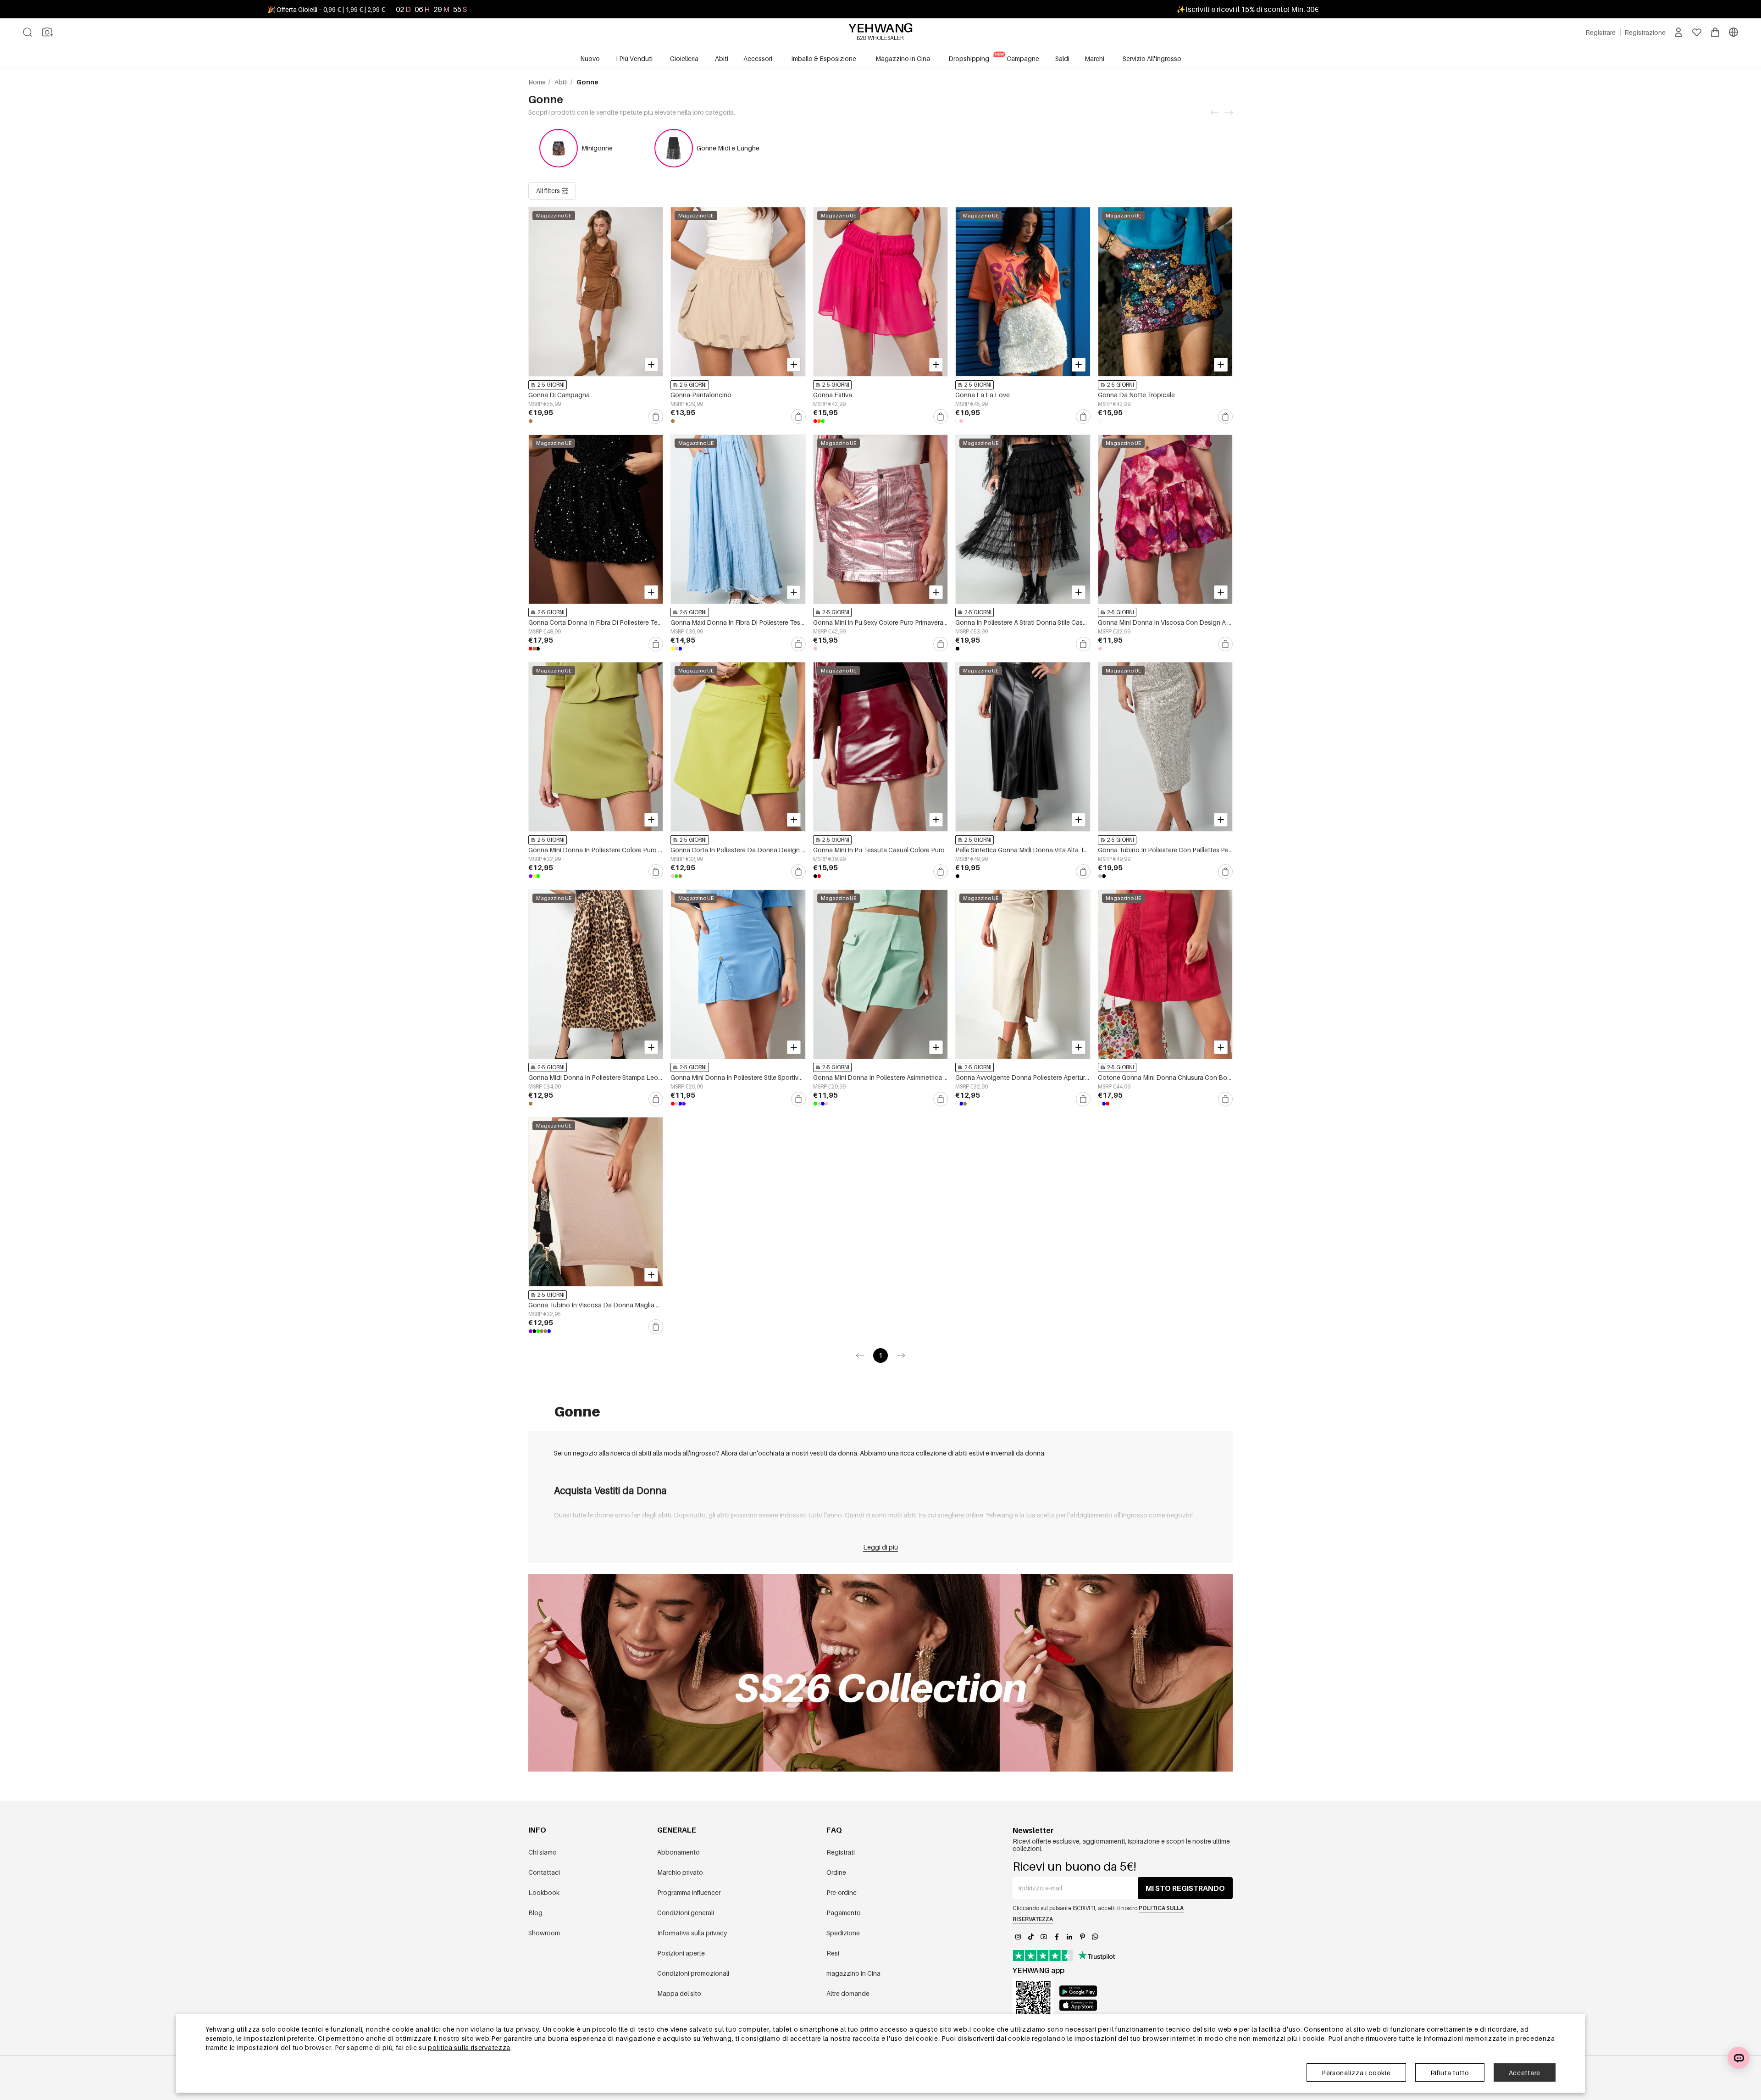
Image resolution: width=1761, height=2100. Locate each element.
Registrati (841, 1852)
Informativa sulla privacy (692, 1933)
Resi (833, 1953)
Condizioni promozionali (693, 1973)
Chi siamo (543, 1852)
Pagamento (844, 1913)
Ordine (836, 1872)
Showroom (544, 1933)
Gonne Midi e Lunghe (728, 148)
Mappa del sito (679, 1993)
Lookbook (544, 1892)
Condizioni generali (686, 1913)
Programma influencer (689, 1892)
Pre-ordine (842, 1892)
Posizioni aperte (681, 1953)
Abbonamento (678, 1852)
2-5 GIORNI (551, 385)
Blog (535, 1913)
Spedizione (843, 1933)
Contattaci (544, 1872)
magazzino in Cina (853, 1973)
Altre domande (848, 1993)
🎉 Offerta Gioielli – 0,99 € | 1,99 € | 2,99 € (326, 9)
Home (538, 82)
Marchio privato (680, 1872)
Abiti (562, 82)
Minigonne (597, 148)
